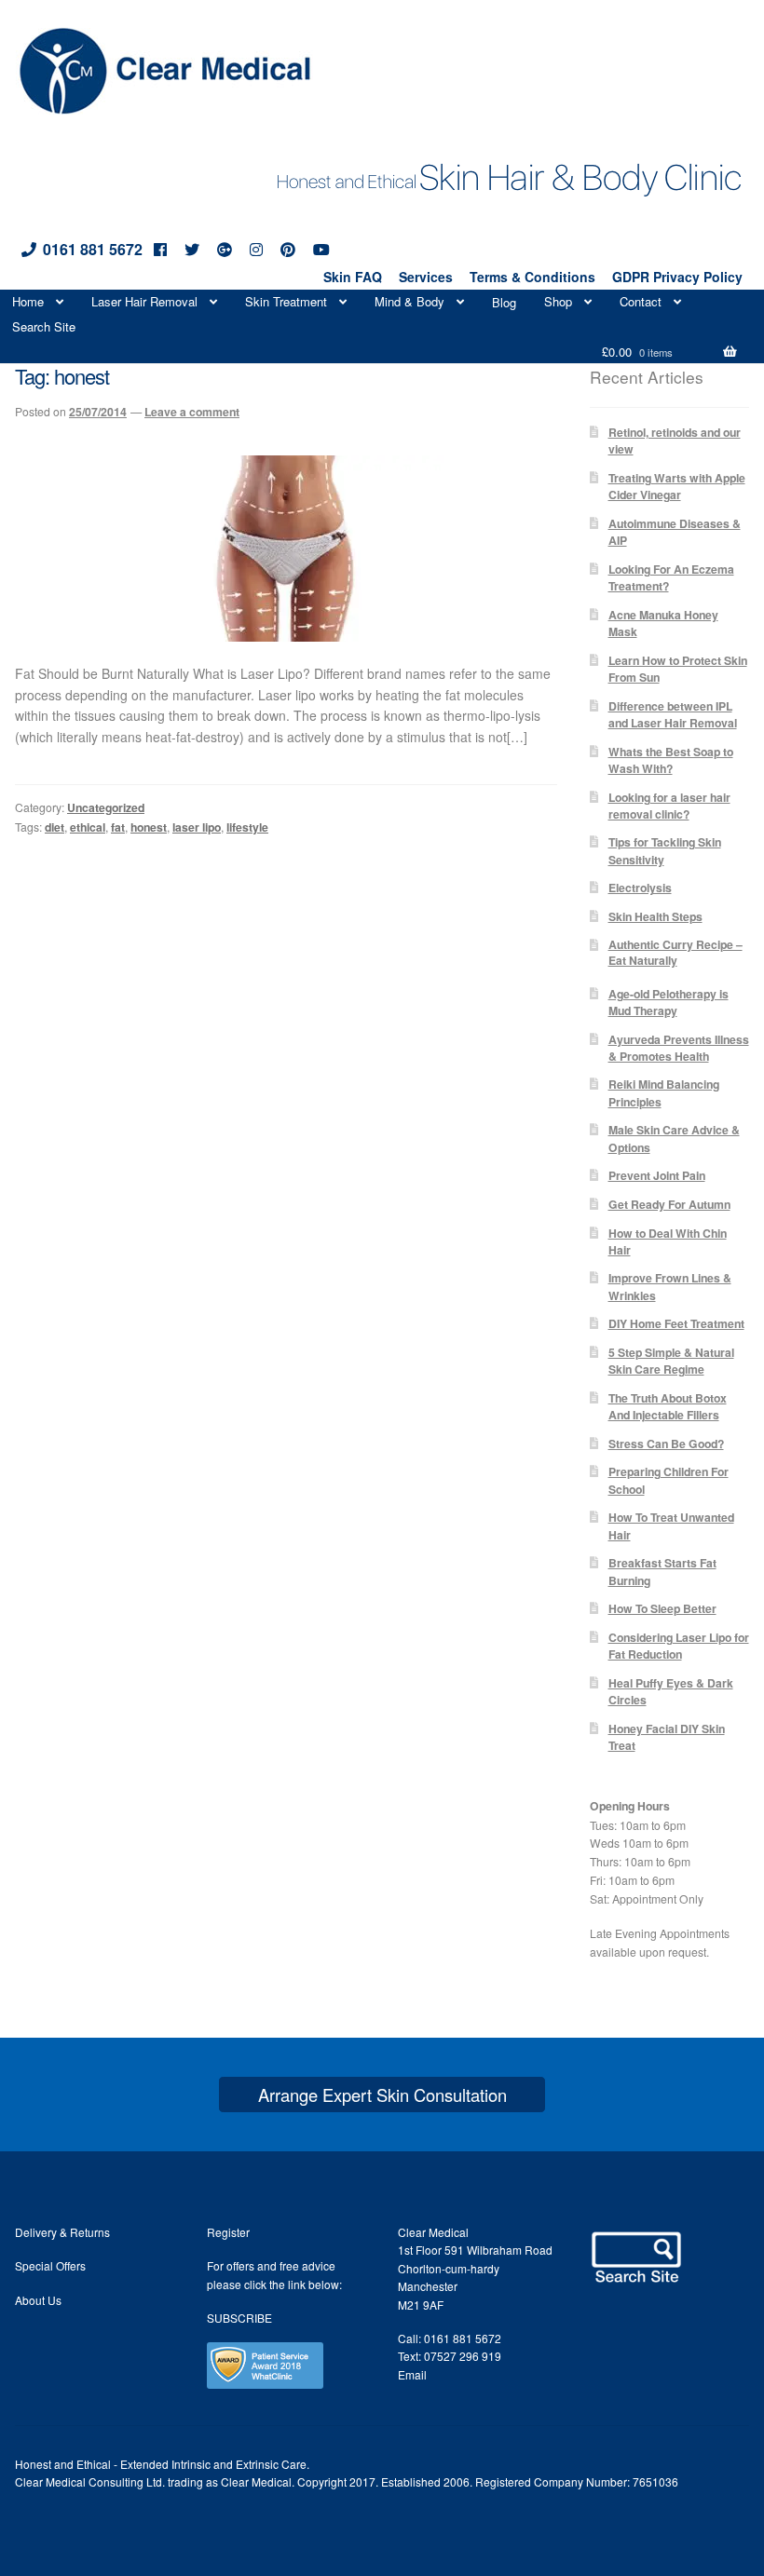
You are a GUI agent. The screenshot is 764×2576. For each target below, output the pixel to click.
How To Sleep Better (662, 1608)
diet (55, 827)
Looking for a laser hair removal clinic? (669, 806)
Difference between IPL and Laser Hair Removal (673, 714)
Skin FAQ (353, 277)
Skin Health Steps (655, 916)
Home (28, 301)
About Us (38, 2300)
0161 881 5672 (93, 249)
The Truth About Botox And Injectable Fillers (668, 1406)
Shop (558, 301)
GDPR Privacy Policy (677, 277)
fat (118, 827)
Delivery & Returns (62, 2232)
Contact (641, 301)
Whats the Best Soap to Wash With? (671, 760)
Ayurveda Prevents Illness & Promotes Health (679, 1048)
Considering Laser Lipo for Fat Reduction (679, 1646)
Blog (504, 302)
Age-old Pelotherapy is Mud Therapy (668, 1002)
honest (149, 827)
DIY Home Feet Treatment (676, 1323)
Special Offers (50, 2265)
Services (426, 277)
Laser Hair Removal (144, 301)
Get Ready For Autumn (669, 1204)
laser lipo (197, 827)
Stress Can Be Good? (666, 1444)
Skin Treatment (286, 301)
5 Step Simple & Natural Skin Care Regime (671, 1361)
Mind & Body (409, 301)
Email (412, 2374)
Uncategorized (106, 807)
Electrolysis (640, 888)
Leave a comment (192, 412)
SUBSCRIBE (239, 2318)
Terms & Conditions (532, 277)
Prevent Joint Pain (657, 1175)
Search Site (44, 326)
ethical (88, 827)
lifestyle (247, 827)
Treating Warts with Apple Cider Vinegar (677, 486)
